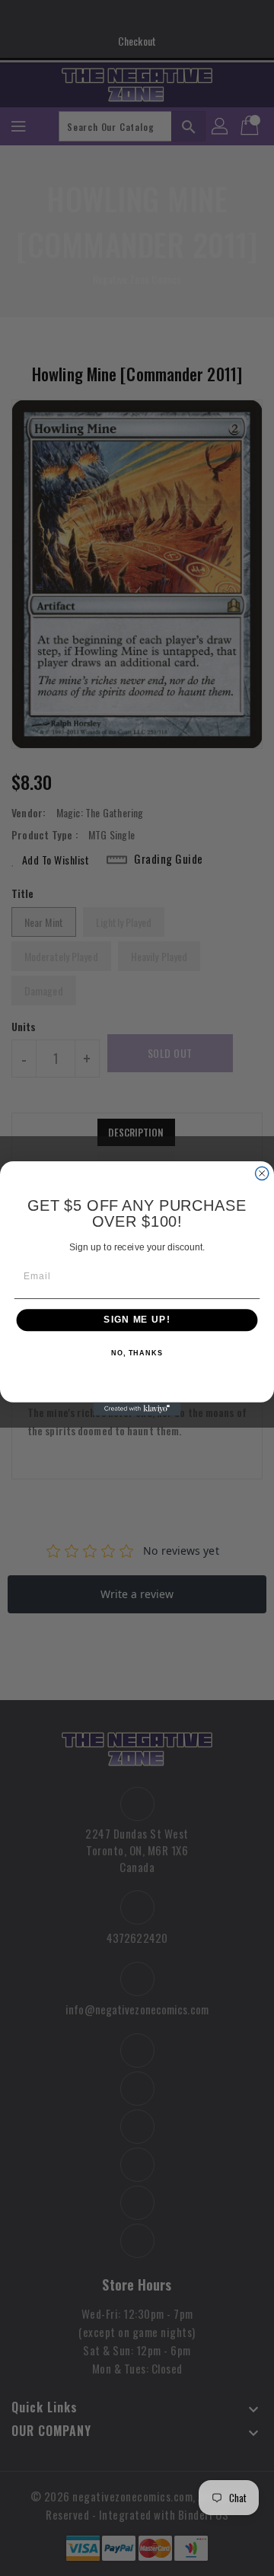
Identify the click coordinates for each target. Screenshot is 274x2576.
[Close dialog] (262, 1173)
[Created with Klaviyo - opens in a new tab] (137, 1408)
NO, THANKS (137, 1353)
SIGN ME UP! (137, 1320)
